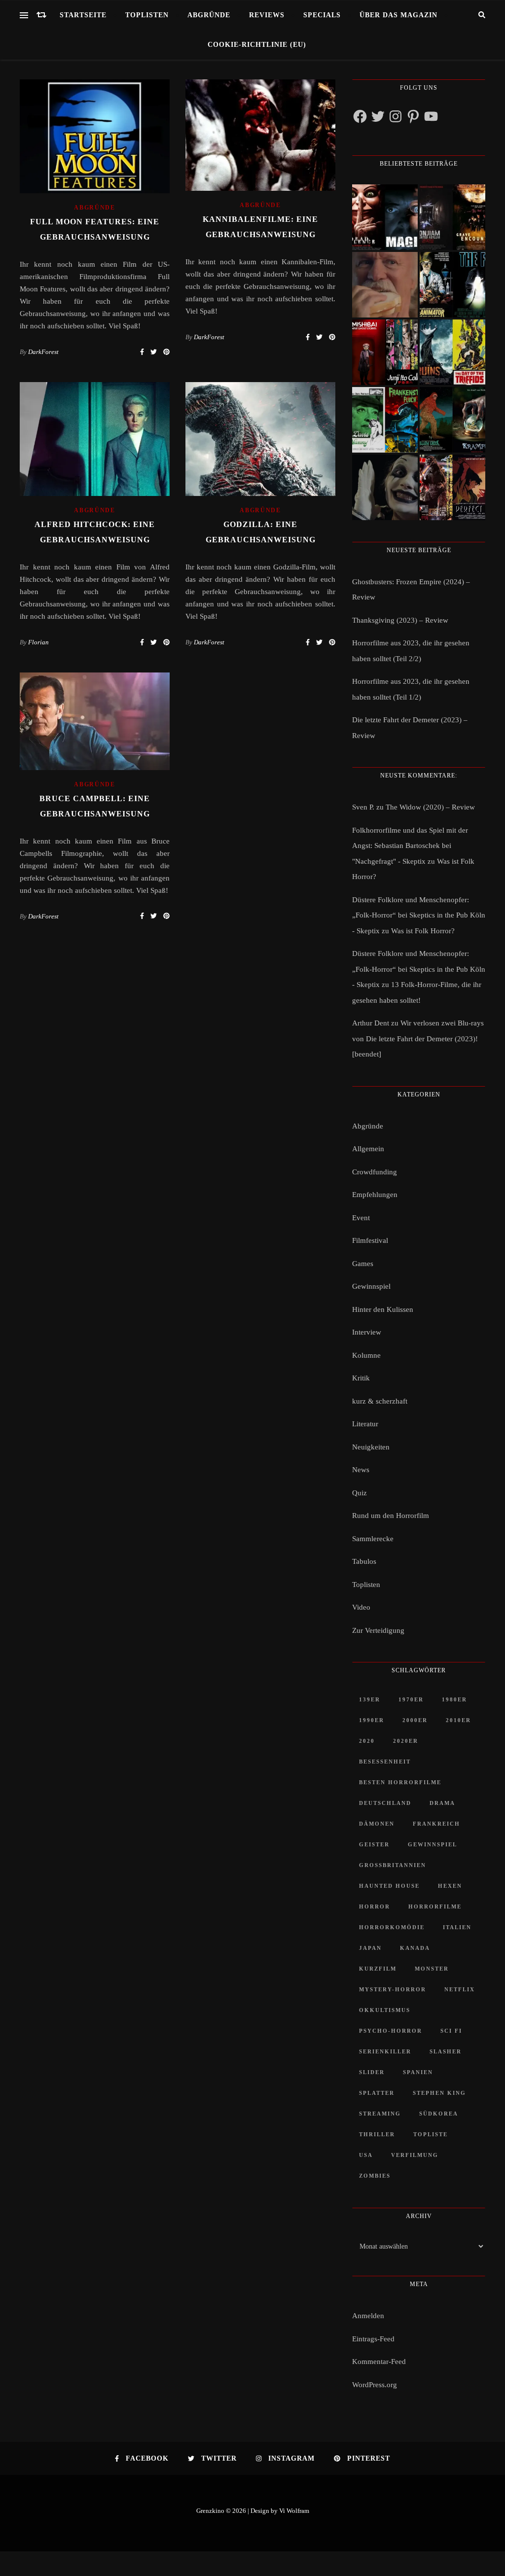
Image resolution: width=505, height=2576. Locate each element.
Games (363, 1264)
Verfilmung (415, 2155)
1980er (454, 1699)
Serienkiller (385, 2051)
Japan (370, 1948)
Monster (432, 1969)
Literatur (365, 1424)
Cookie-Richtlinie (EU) (257, 45)
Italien (457, 1927)
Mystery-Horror (393, 1989)
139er (370, 1699)
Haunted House (389, 1886)
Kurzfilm (378, 1969)
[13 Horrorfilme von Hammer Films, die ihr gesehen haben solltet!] (385, 420)
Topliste (431, 2134)
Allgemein (368, 1149)
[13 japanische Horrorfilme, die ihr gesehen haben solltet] (452, 487)
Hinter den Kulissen (383, 1309)
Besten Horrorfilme (400, 1782)
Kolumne (366, 1355)
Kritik (361, 1378)
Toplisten (147, 15)
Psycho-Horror (391, 2031)
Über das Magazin (398, 15)
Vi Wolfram (294, 2511)
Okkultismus (385, 2010)
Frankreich (436, 1824)
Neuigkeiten (371, 1447)
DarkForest (43, 352)
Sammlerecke (373, 1539)
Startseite (83, 15)
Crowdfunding (375, 1172)
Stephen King (439, 2093)
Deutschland (385, 1803)
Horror (375, 1906)
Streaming (380, 2114)
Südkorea (439, 2114)
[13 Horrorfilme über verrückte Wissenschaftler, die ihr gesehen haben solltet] (452, 285)
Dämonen (377, 1824)
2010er (458, 1720)
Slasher (446, 2051)
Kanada (415, 1948)
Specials (322, 15)
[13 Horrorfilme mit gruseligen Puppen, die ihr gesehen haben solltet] (385, 217)
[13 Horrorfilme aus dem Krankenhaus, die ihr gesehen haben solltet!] (452, 217)
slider (372, 2072)
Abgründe (209, 15)
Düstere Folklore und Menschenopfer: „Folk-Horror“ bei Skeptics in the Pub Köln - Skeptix (419, 915)
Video (361, 1607)
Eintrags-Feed (373, 2339)
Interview (367, 1332)
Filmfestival (370, 1240)
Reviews (267, 15)
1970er (411, 1699)
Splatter (377, 2093)
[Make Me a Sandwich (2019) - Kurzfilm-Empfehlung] (385, 285)
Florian (38, 642)
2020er (406, 1741)
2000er (415, 1720)
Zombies (375, 2176)
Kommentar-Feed (379, 2362)
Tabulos (364, 1561)
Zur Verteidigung (378, 1630)
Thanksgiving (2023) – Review (400, 620)
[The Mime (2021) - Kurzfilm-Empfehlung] (385, 487)
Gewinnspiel (371, 1286)
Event (361, 1218)
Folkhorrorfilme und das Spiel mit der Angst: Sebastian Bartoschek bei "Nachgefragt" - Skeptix (410, 846)
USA (366, 2155)
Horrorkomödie (392, 1927)
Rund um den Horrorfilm (391, 1516)
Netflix (460, 1989)
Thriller (377, 2134)
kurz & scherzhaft (380, 1401)
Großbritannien (393, 1865)
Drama (442, 1803)
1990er (372, 1720)
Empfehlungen (375, 1195)
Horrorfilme (435, 1906)
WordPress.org (375, 2385)
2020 (367, 1741)
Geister (374, 1844)
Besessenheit (385, 1762)
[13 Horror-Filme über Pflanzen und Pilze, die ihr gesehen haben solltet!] (452, 352)
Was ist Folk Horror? (423, 931)
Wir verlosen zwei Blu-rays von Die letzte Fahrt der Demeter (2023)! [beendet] (418, 1039)
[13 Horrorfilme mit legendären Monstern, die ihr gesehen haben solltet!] (452, 420)
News (361, 1470)
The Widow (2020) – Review (430, 807)
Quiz (360, 1493)
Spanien (418, 2072)
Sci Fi (451, 2031)
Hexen (450, 1886)
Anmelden (368, 2316)
